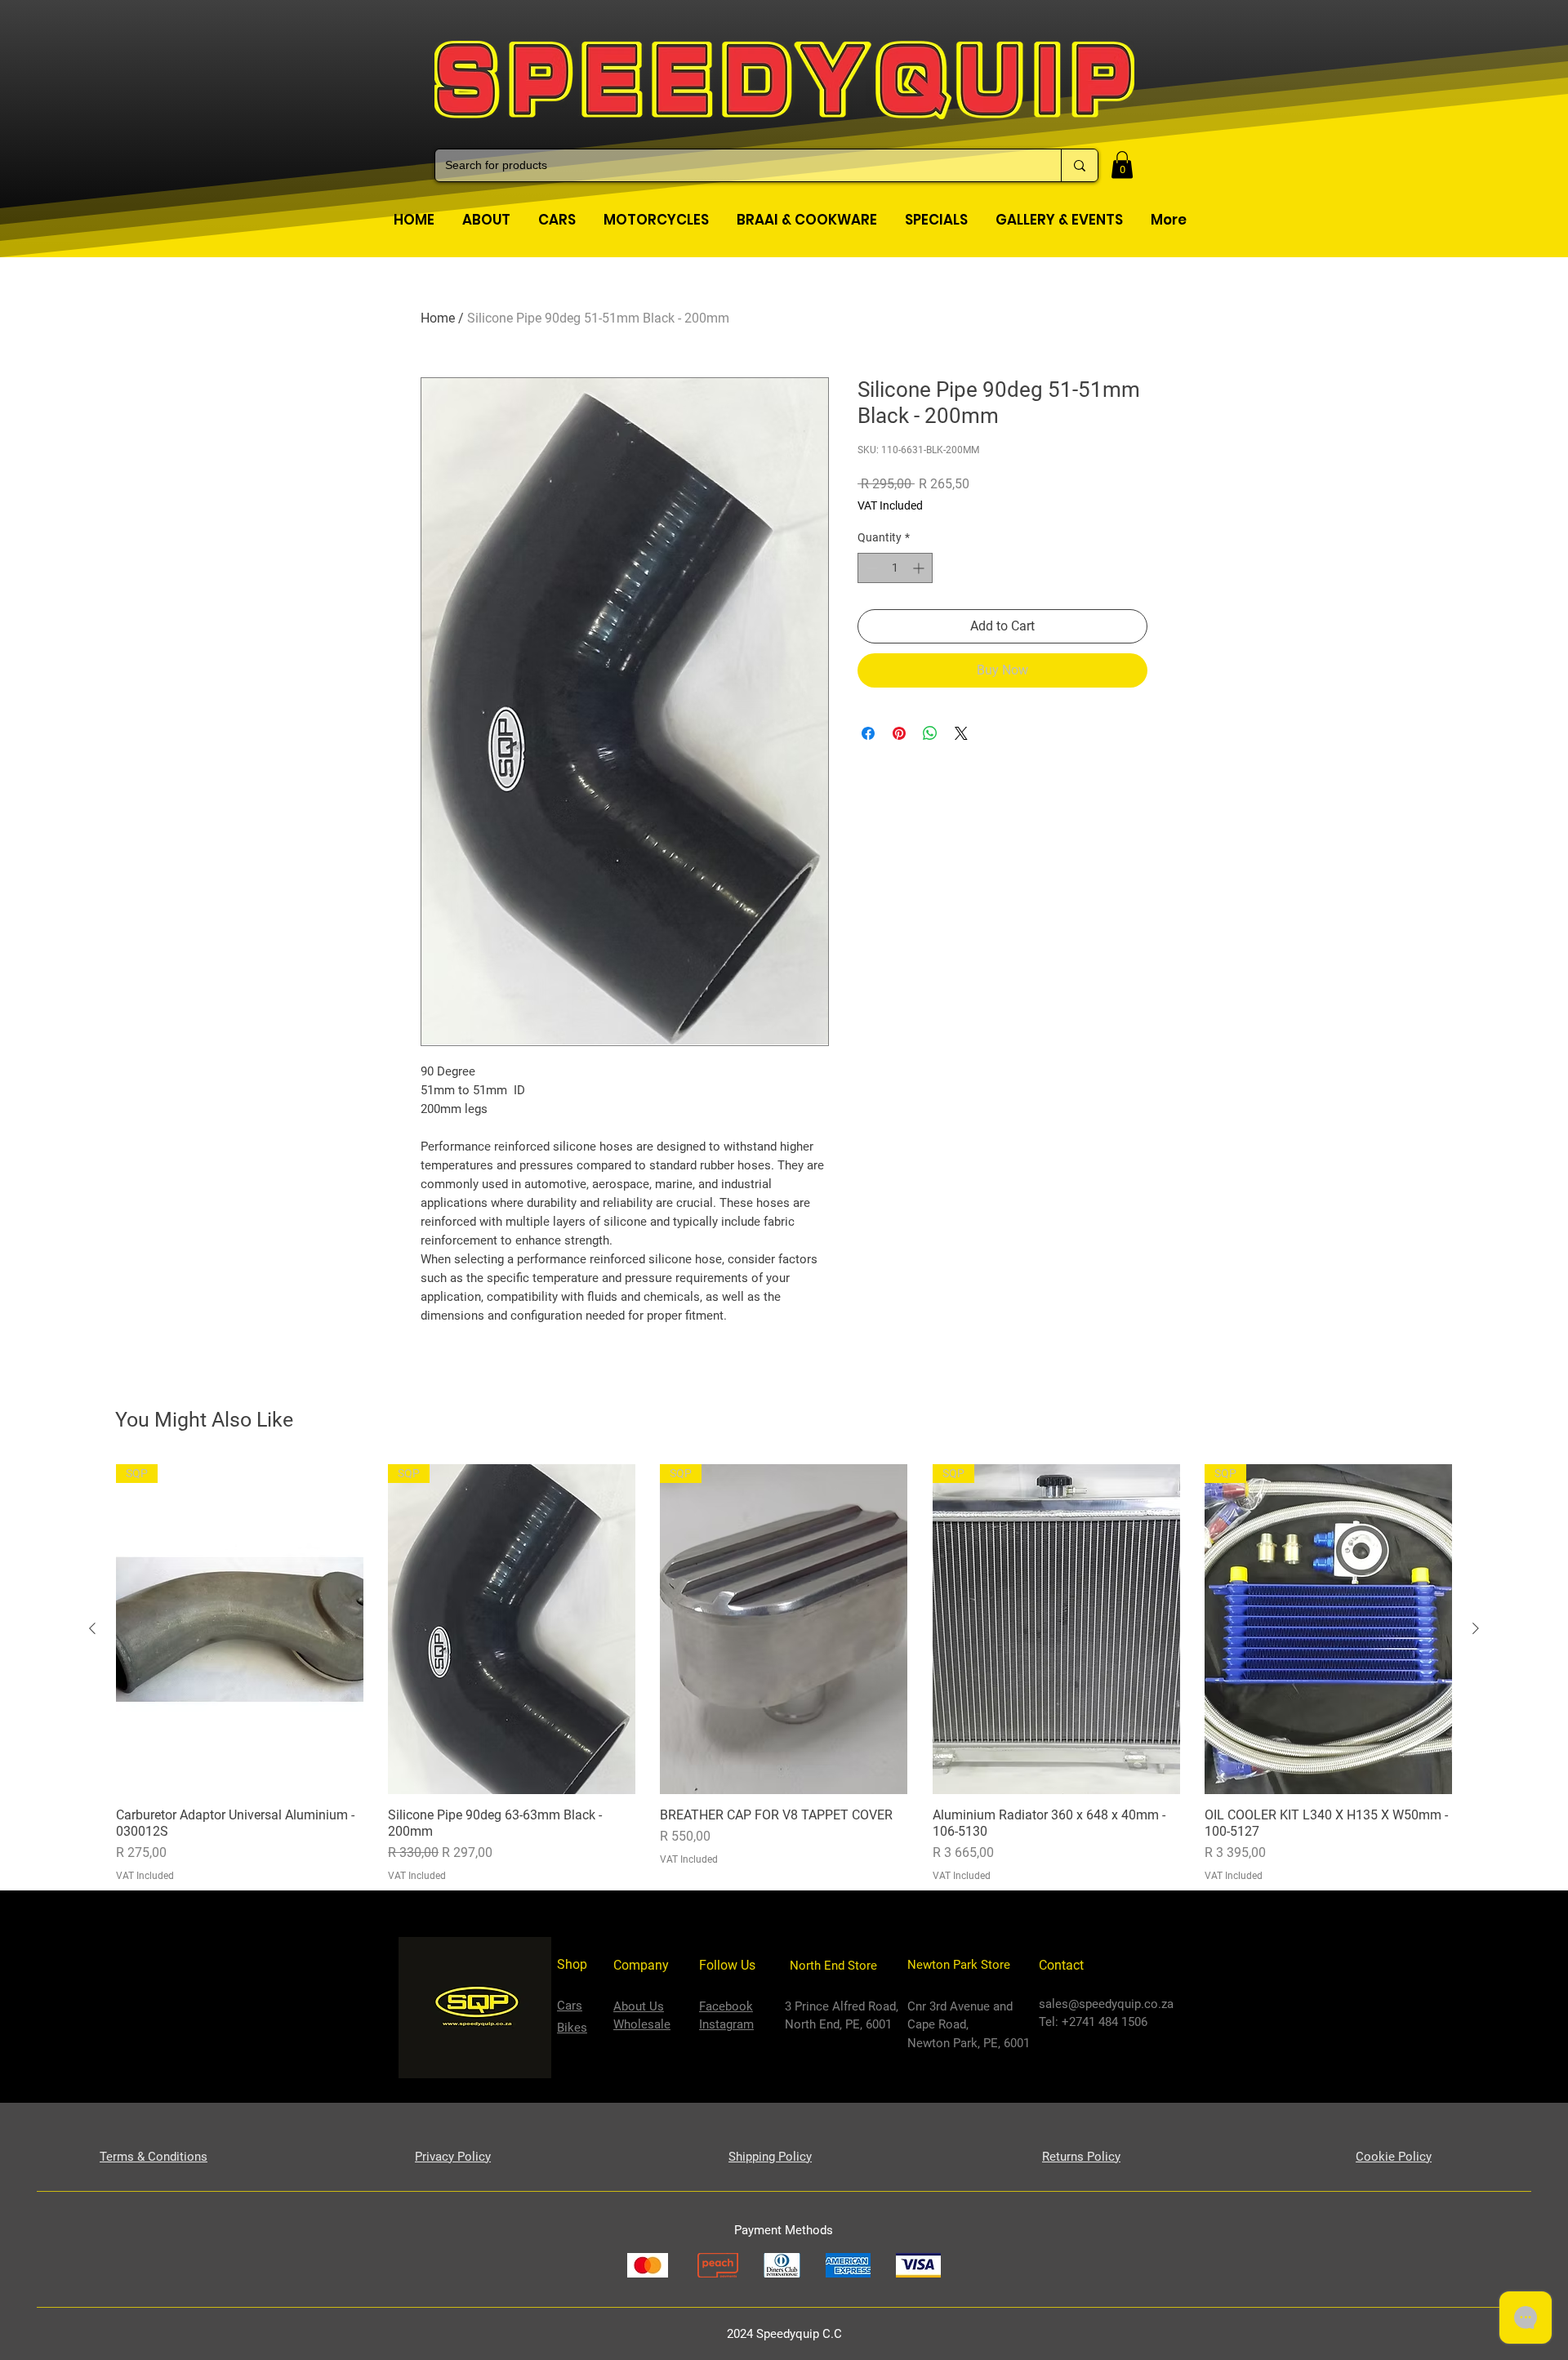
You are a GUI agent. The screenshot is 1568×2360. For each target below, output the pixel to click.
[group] (784, 1674)
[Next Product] (1476, 1628)
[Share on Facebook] (868, 733)
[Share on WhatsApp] (930, 733)
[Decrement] (870, 568)
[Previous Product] (92, 1628)
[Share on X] (961, 733)
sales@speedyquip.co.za (1106, 2004)
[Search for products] (1079, 165)
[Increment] (920, 568)
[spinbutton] (895, 568)
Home (438, 318)
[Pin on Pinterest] (899, 733)
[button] (1122, 165)
